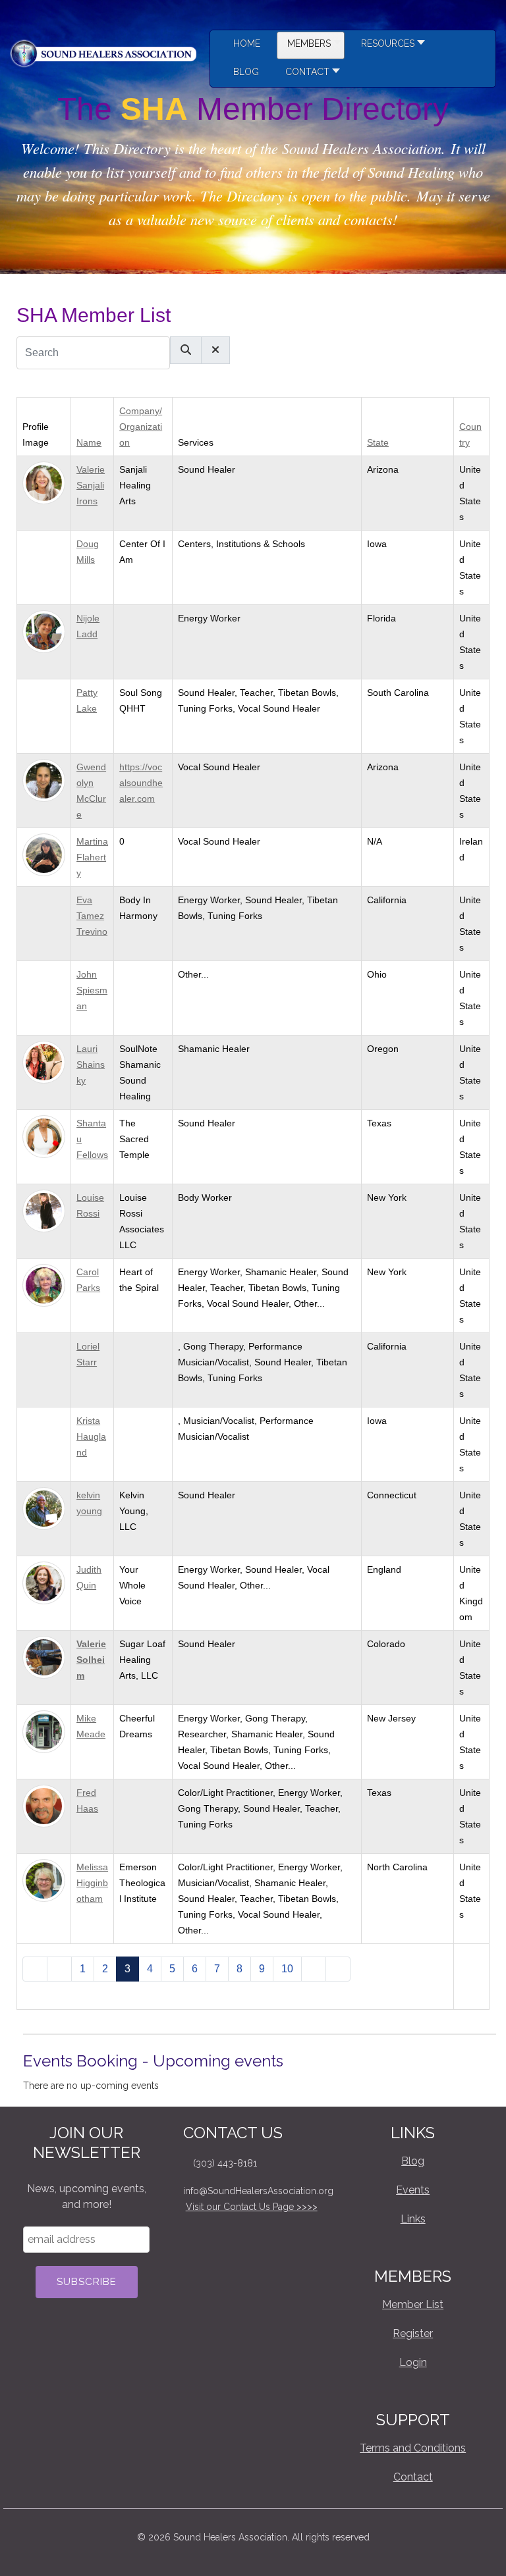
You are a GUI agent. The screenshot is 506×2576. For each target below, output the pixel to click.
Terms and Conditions (413, 2448)
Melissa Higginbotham (92, 1883)
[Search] (186, 350)
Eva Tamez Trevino (92, 916)
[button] (389, 45)
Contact (413, 2477)
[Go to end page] (338, 1969)
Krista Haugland (91, 1436)
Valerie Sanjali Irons (91, 485)
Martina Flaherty (92, 857)
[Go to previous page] (59, 1969)
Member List (413, 2304)
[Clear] (215, 350)
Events (413, 2190)
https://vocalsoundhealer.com (141, 783)
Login (413, 2362)
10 (287, 1969)
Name (89, 442)
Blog (413, 2161)
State (378, 442)
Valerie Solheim (91, 1660)
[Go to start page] (35, 1969)
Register (413, 2333)
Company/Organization (141, 427)
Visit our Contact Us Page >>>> (252, 2207)
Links (413, 2219)
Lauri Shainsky (91, 1065)
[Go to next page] (314, 1969)
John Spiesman (92, 990)
